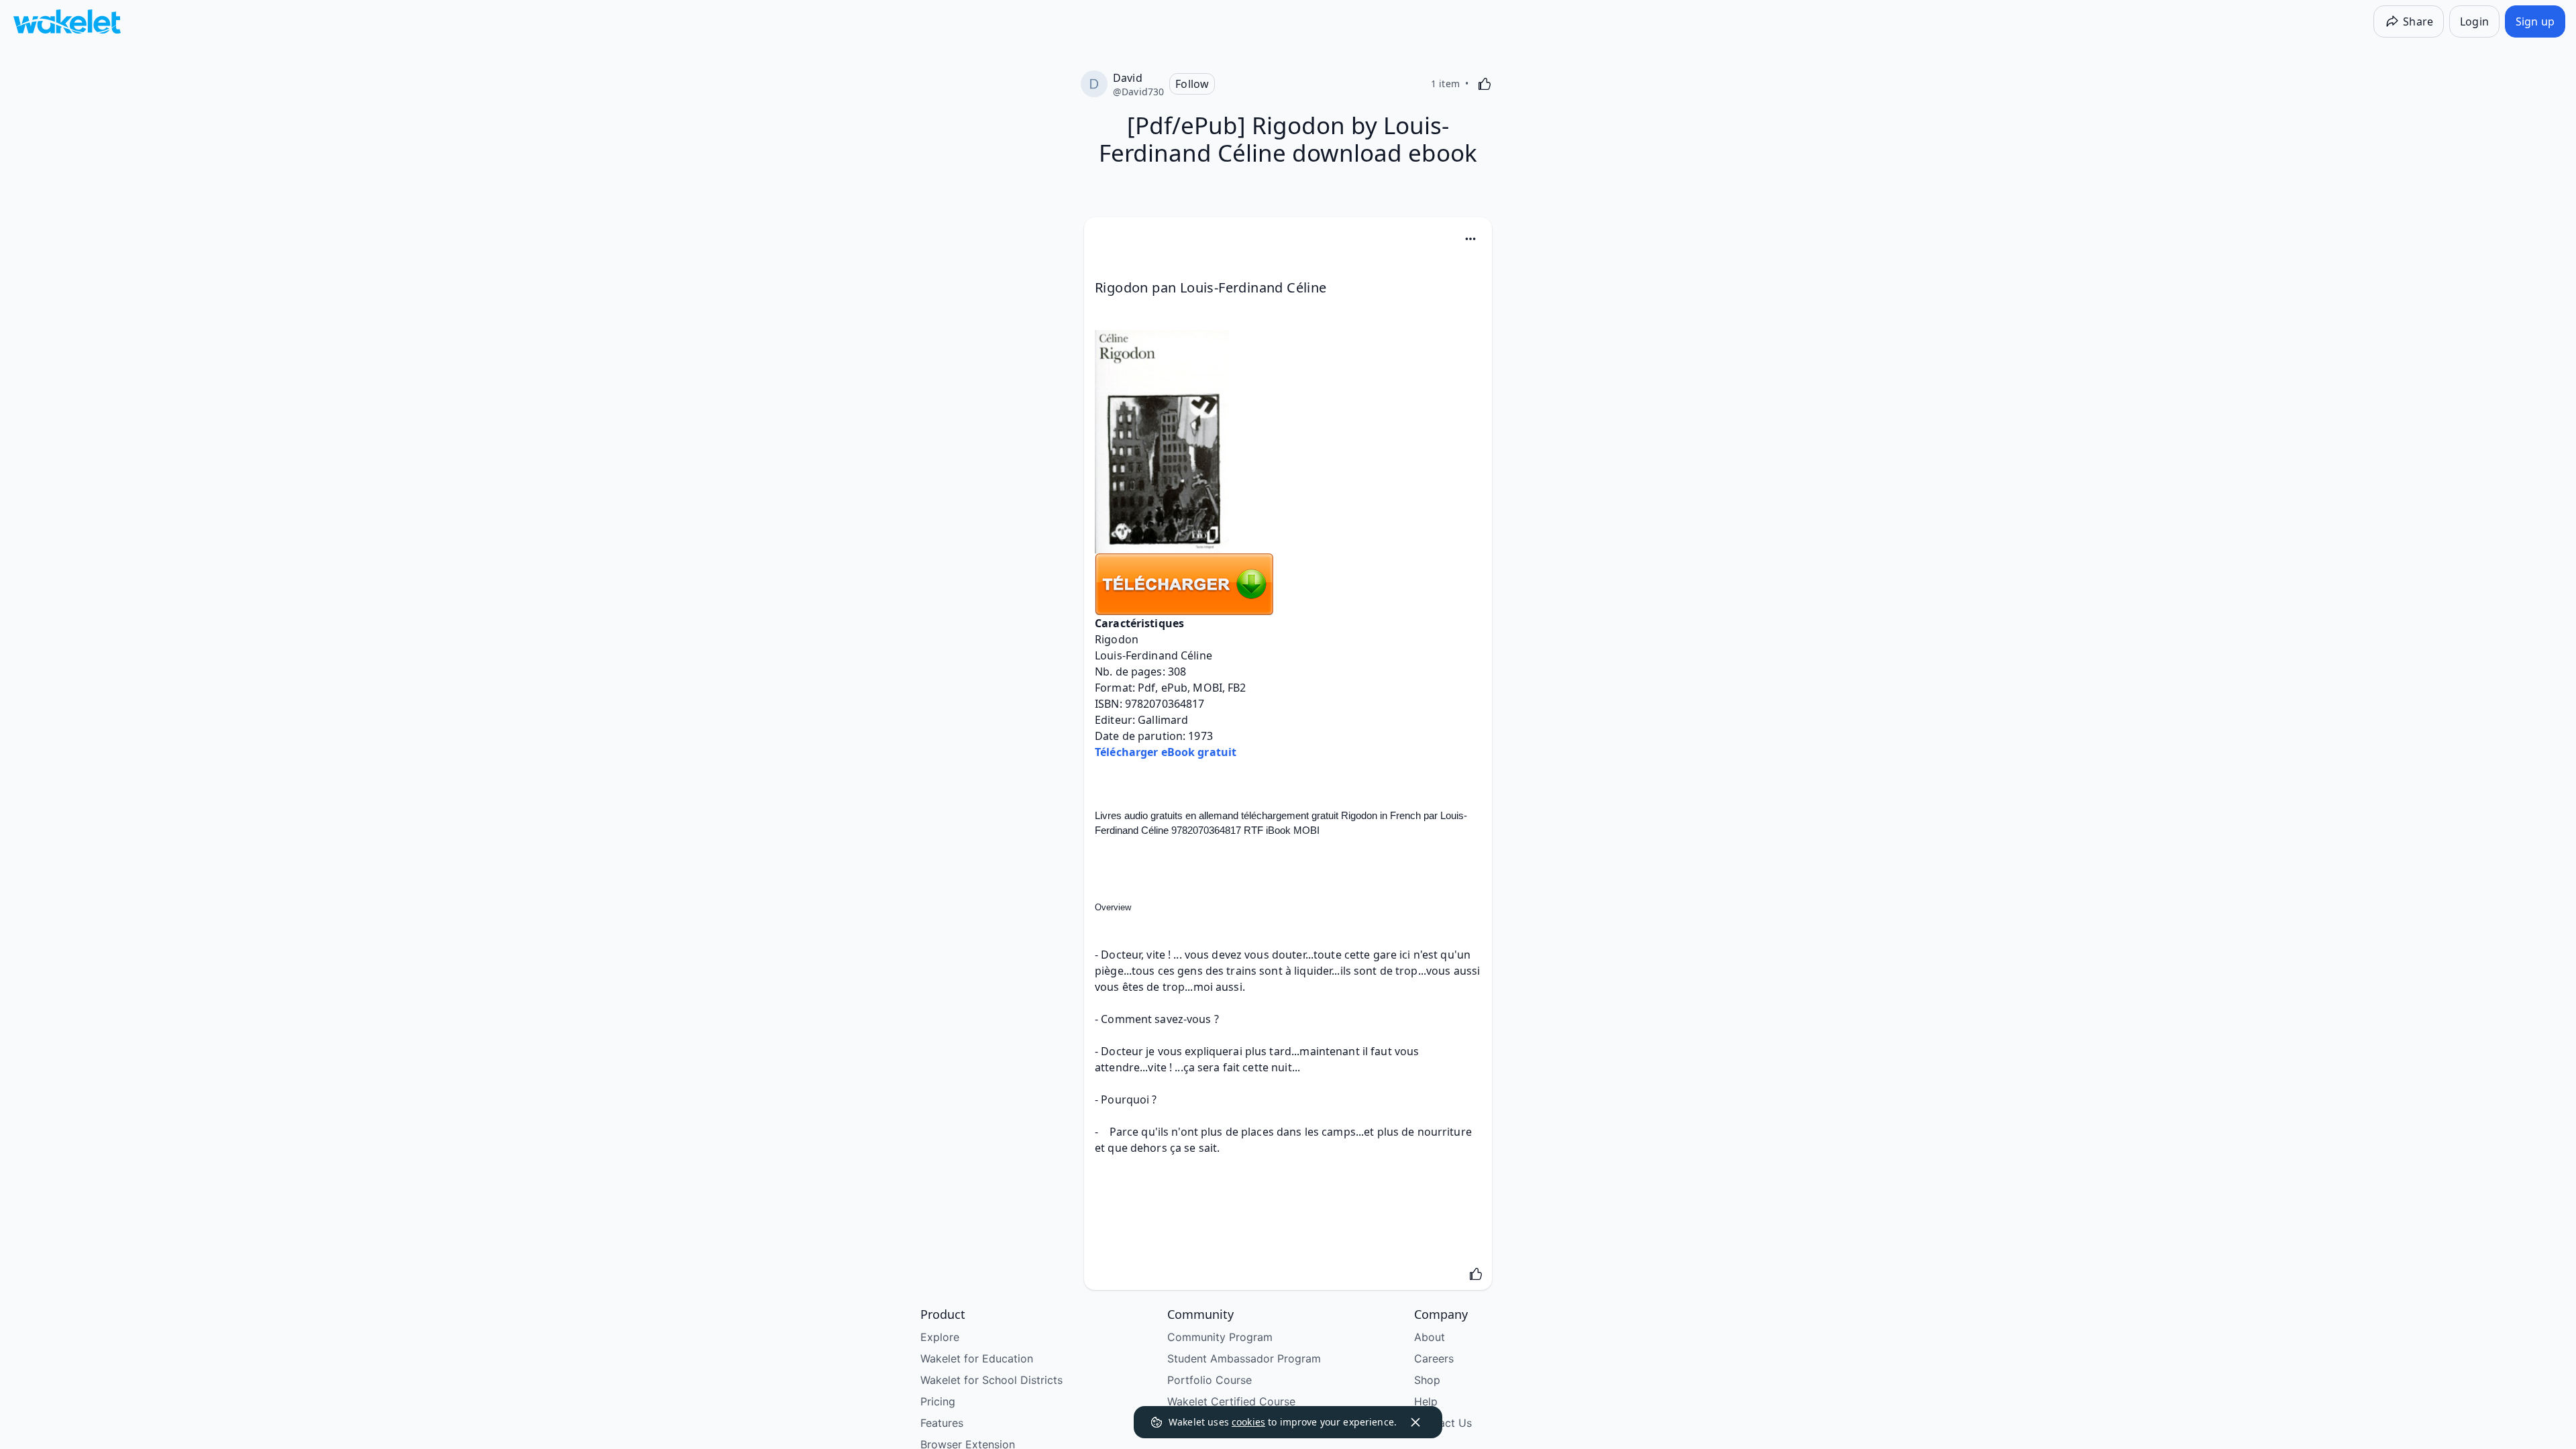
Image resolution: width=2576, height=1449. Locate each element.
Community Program (1220, 1337)
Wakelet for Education (977, 1358)
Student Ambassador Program (1244, 1358)
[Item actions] (1470, 239)
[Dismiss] (1415, 1422)
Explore (940, 1337)
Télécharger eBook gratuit (1166, 752)
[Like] (1485, 84)
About (1430, 1337)
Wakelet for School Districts (991, 1380)
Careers (1434, 1358)
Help (1426, 1401)
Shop (1427, 1380)
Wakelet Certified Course (1231, 1401)
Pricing (938, 1401)
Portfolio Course (1210, 1380)
